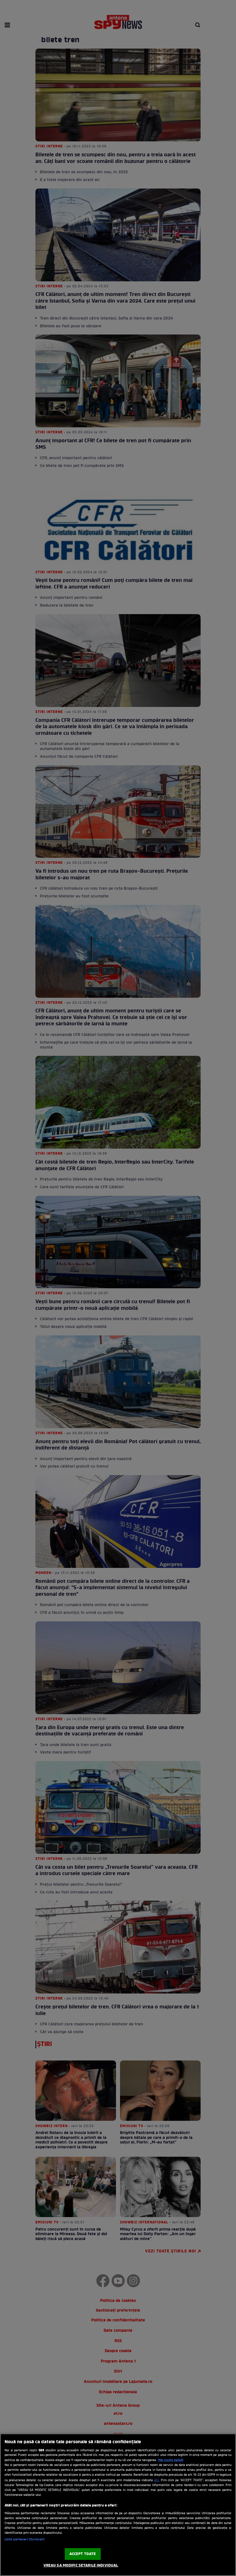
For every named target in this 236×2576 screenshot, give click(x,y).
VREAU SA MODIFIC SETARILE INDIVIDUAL (81, 2566)
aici (156, 2480)
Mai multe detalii (171, 2460)
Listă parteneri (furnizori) (25, 2540)
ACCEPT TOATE (83, 2554)
